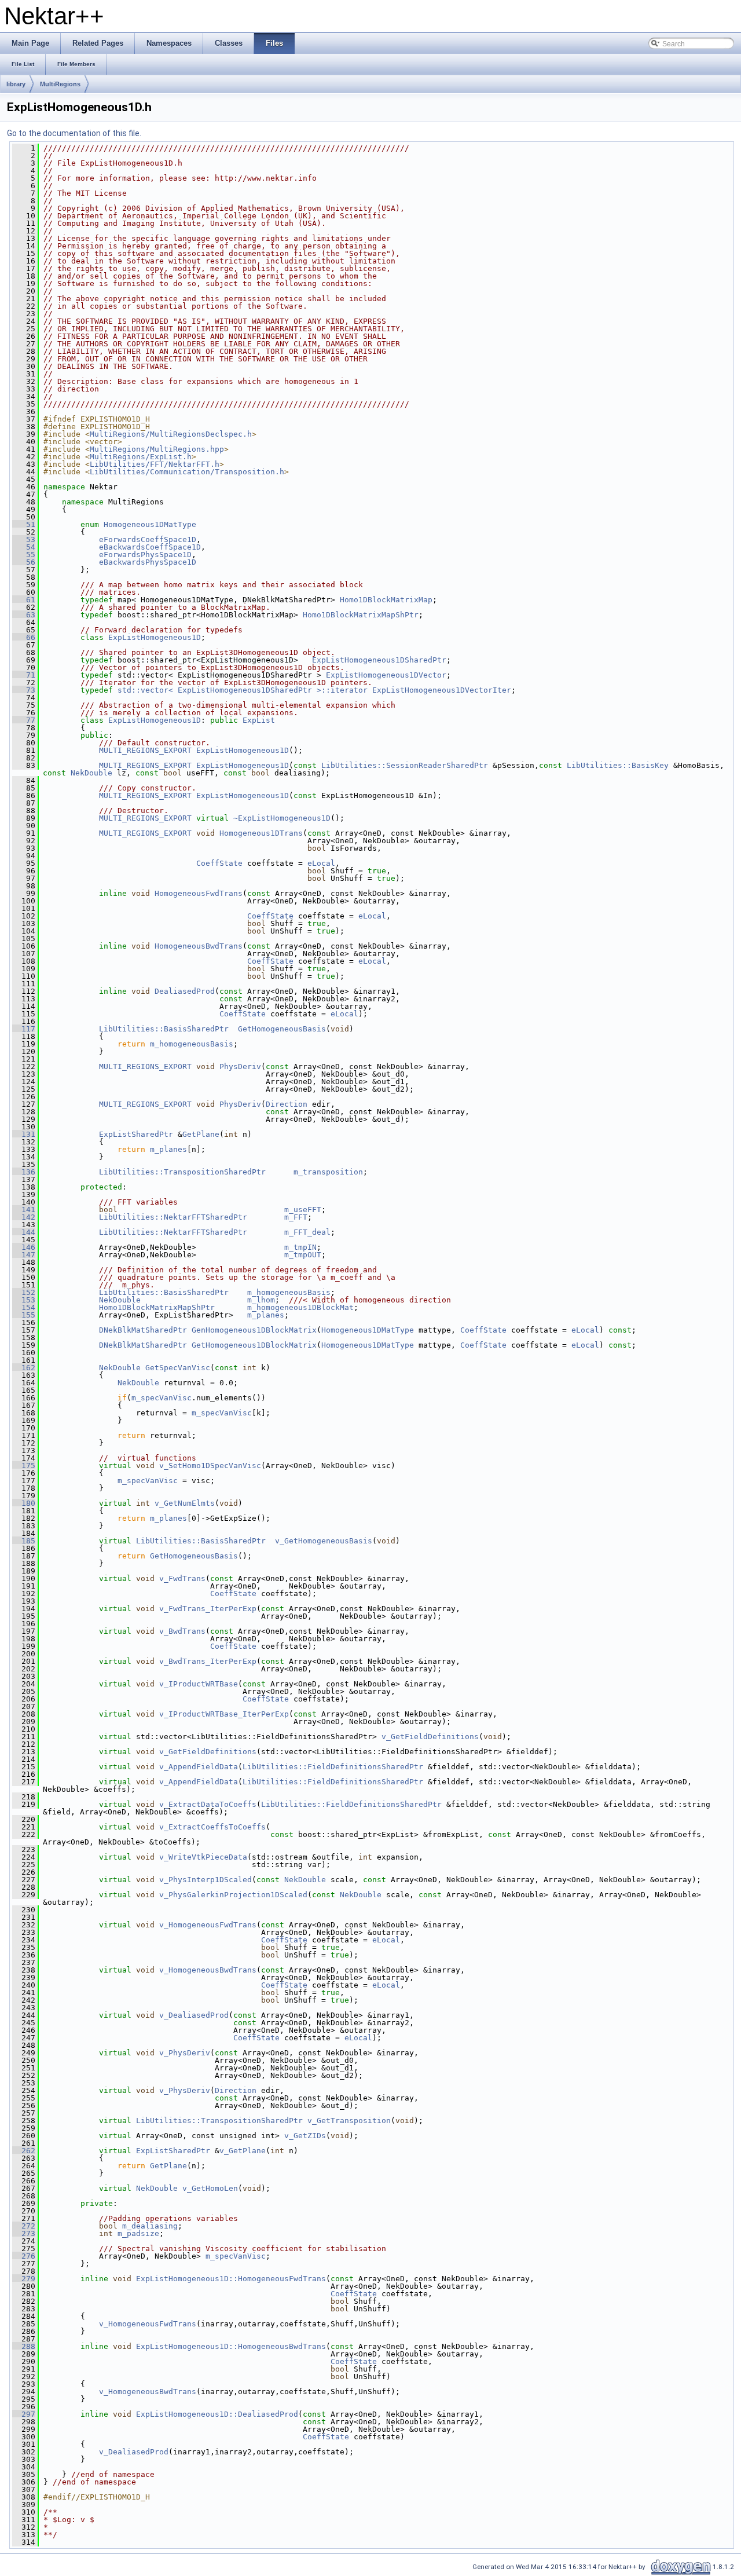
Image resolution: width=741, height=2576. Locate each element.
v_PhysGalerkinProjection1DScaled (233, 1895)
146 (24, 1247)
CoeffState (219, 863)
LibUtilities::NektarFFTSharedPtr (173, 1217)
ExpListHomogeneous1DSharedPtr (379, 660)
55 (24, 555)
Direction (287, 1104)
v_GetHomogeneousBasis (324, 1541)
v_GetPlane (243, 2151)
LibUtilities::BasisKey (618, 765)
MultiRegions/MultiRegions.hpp (157, 449)
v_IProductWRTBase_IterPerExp (224, 1714)
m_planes (168, 1149)
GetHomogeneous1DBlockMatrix (254, 1345)
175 (24, 1466)
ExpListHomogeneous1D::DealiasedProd (217, 2414)
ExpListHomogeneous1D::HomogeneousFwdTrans (231, 2279)
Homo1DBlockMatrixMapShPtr (361, 615)
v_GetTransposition (349, 2121)
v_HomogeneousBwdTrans (208, 1970)
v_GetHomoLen (210, 2188)
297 (24, 2414)
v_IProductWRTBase (199, 1684)
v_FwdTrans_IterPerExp (208, 1609)
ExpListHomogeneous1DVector (386, 675)
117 (24, 1029)
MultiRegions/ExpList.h (141, 457)
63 (24, 615)
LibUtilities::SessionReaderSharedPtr (405, 765)
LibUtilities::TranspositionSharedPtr (182, 1172)
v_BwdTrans (182, 1631)
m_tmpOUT (303, 1255)
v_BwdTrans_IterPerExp (208, 1661)
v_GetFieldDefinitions (430, 1737)
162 (24, 1368)
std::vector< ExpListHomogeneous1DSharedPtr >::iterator (243, 690)
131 (24, 1134)
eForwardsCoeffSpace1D (148, 539)
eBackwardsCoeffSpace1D (150, 547)
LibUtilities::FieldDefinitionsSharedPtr (333, 1767)
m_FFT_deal (307, 1232)
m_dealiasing (150, 2226)
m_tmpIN (300, 1247)
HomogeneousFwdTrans (199, 893)
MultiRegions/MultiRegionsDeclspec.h (171, 434)
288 (24, 2346)
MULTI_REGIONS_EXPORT (145, 750)
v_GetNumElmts (185, 1503)
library (16, 84)
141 (24, 1210)
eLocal (321, 863)
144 (24, 1232)
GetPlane (201, 1134)
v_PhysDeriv (185, 2053)
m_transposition (328, 1172)
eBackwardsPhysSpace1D (148, 562)
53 (24, 539)
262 (24, 2151)
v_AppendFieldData (199, 1767)
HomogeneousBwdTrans (199, 946)
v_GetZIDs (305, 2136)
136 (24, 1172)
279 (24, 2279)
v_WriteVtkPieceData (203, 1857)
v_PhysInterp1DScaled (206, 1880)
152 (24, 1292)
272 (24, 2226)
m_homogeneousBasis (192, 1044)
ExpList (259, 720)
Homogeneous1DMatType (150, 524)
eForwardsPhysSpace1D (145, 555)
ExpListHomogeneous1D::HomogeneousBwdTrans (231, 2346)
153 (24, 1300)
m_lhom (261, 1300)
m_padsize (138, 2233)
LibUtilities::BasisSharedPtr (164, 1029)
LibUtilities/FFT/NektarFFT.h (155, 464)
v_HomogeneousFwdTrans (208, 1925)
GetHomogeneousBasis (282, 1029)
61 (24, 600)
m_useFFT (303, 1210)
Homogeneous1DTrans (261, 833)
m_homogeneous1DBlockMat (300, 1307)
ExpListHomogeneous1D (155, 637)
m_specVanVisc (162, 1398)
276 (24, 2256)
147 (24, 1255)
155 (24, 1315)
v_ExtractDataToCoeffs (208, 1804)
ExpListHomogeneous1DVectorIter (442, 690)
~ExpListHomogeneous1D (282, 818)
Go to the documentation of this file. (74, 133)
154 (24, 1307)
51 (24, 524)
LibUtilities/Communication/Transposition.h (187, 472)
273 (24, 2233)
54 (24, 547)
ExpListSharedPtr (136, 1134)
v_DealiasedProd (194, 2015)
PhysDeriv (240, 1066)
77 (24, 720)
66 (24, 637)
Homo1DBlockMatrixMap (386, 600)
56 (24, 562)
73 (24, 690)
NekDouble (91, 773)
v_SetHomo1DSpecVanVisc (210, 1466)
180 (24, 1503)
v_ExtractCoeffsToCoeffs (212, 1827)
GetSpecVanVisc (178, 1368)
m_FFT (296, 1217)
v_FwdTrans (182, 1578)
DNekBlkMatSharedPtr (143, 1330)
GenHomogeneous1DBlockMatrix (254, 1330)
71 (24, 675)
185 (24, 1541)
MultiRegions (60, 84)
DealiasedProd (185, 991)
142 (24, 1217)
